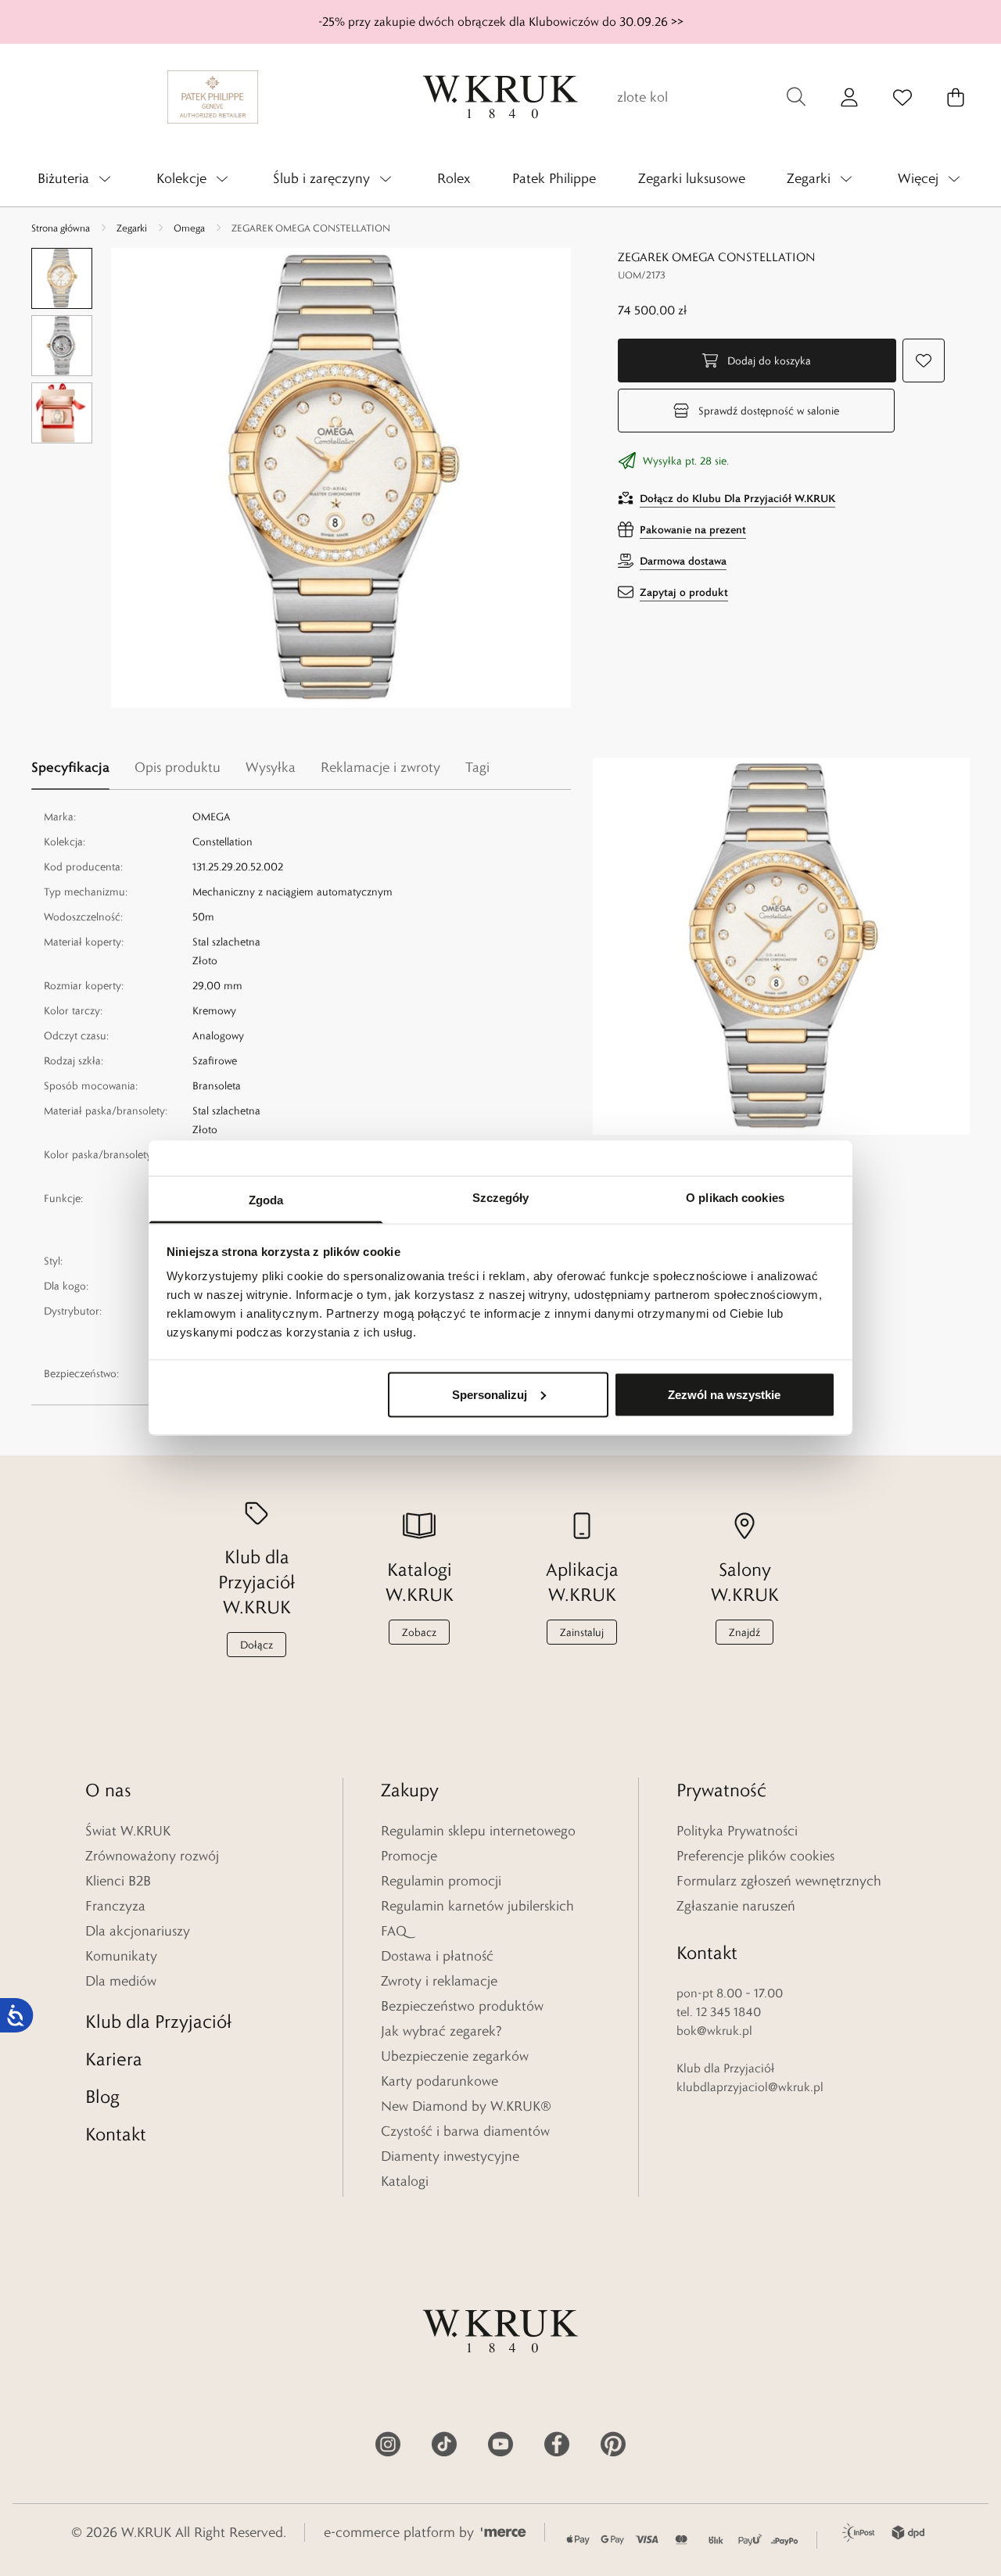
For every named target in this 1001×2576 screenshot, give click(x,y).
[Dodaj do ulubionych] (924, 361)
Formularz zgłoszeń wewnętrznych (779, 1881)
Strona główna (61, 228)
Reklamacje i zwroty (380, 767)
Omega (189, 228)
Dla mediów (121, 1981)
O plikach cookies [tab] (735, 1198)
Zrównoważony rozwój (152, 1856)
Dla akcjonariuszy (138, 1931)
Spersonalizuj (490, 1394)
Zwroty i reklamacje (439, 1981)
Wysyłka (271, 767)
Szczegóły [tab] (501, 1198)
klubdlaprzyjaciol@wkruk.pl (750, 2087)
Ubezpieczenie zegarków (455, 2056)
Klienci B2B (118, 1881)
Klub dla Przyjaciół (158, 2021)
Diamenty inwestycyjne (450, 2156)
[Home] (500, 97)
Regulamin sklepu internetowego (478, 1831)
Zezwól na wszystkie (724, 1394)
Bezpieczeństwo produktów (462, 2006)
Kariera (114, 2059)
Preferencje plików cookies (755, 1856)
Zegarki (132, 228)
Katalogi (405, 2181)
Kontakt (116, 2134)
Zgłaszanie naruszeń (736, 1906)
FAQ (394, 1931)
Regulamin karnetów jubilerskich (477, 1906)
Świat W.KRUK (128, 1831)
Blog (102, 2096)
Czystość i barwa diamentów (465, 2131)
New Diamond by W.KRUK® (466, 2106)
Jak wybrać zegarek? (441, 2031)
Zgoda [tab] (266, 1200)
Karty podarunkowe (440, 2081)
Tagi (477, 767)
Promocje (409, 1856)
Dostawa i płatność (437, 1956)
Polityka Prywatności (737, 1831)
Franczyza (115, 1906)
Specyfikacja (70, 767)
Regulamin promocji (441, 1881)
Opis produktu (178, 767)
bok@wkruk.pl (714, 2031)
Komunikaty (121, 1956)
